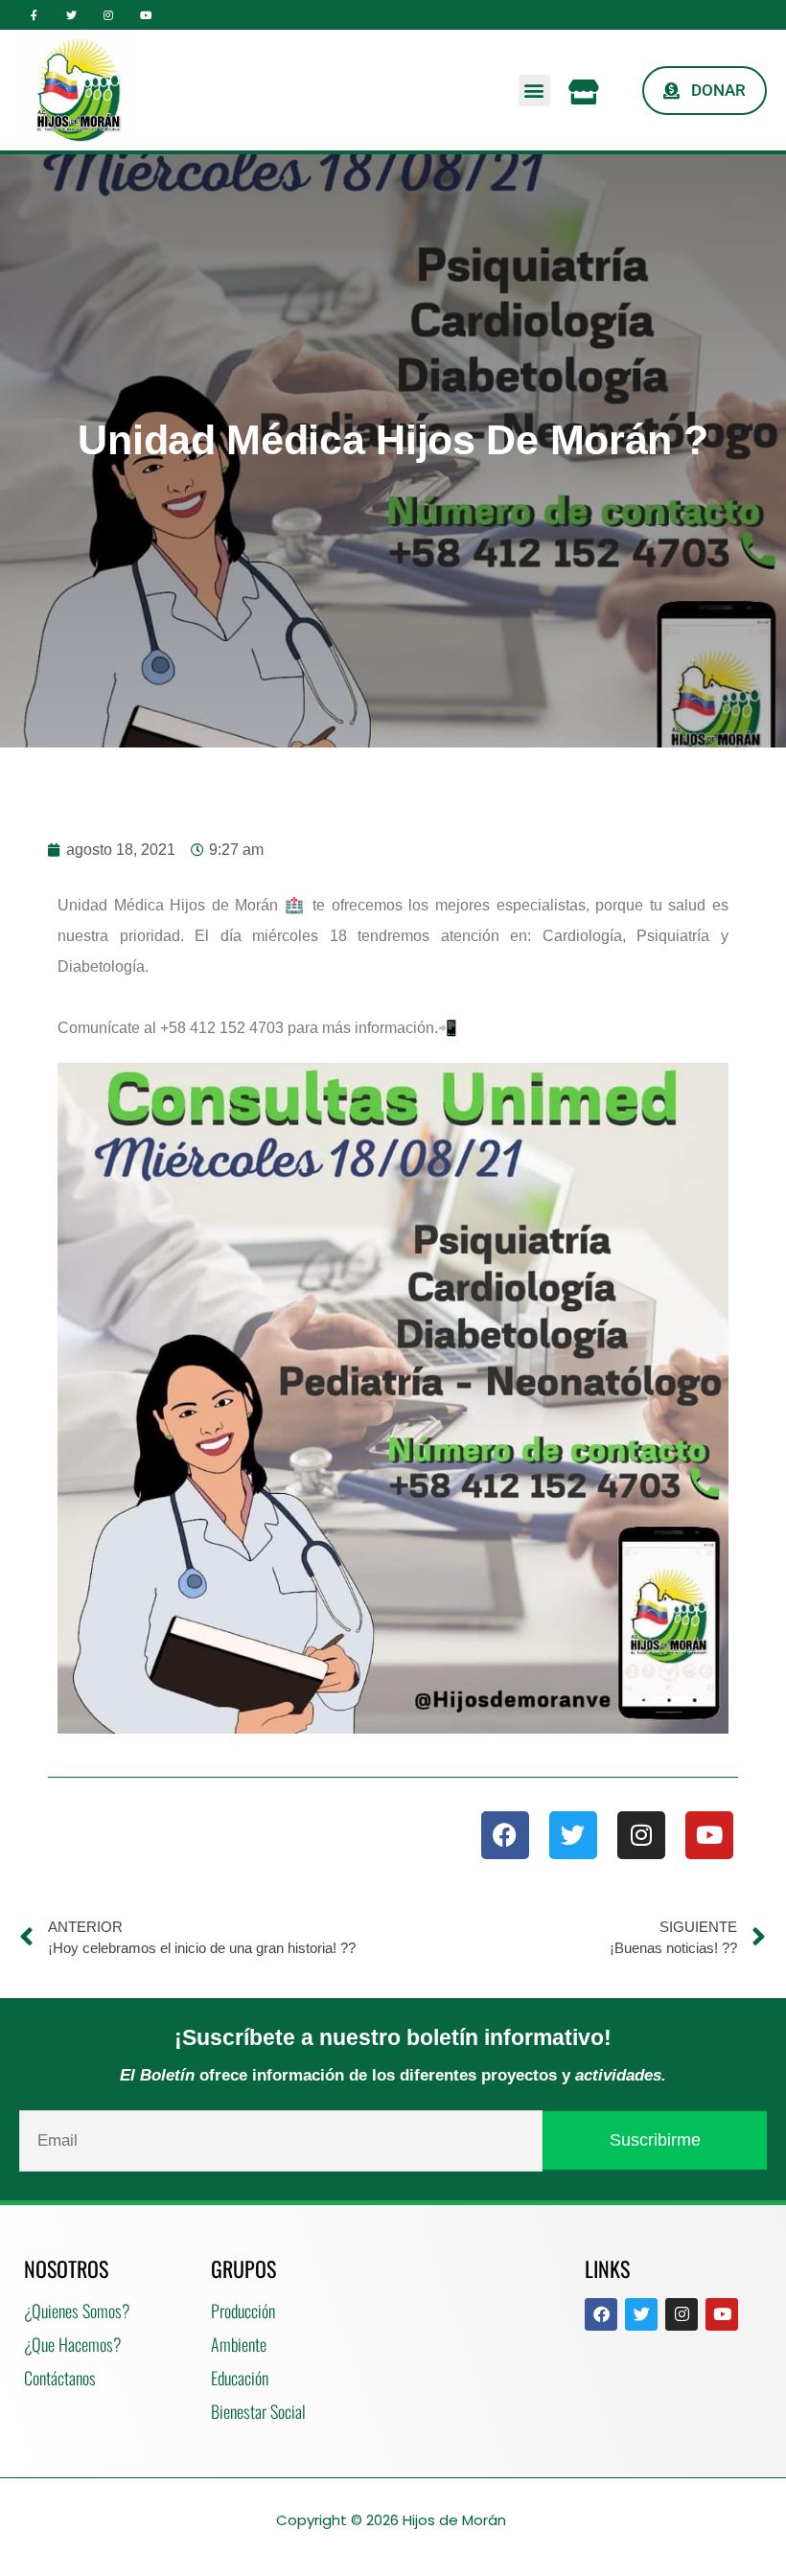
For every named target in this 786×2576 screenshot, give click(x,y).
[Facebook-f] (34, 15)
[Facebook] (505, 1835)
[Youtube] (145, 15)
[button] (534, 91)
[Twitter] (71, 15)
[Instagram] (109, 15)
